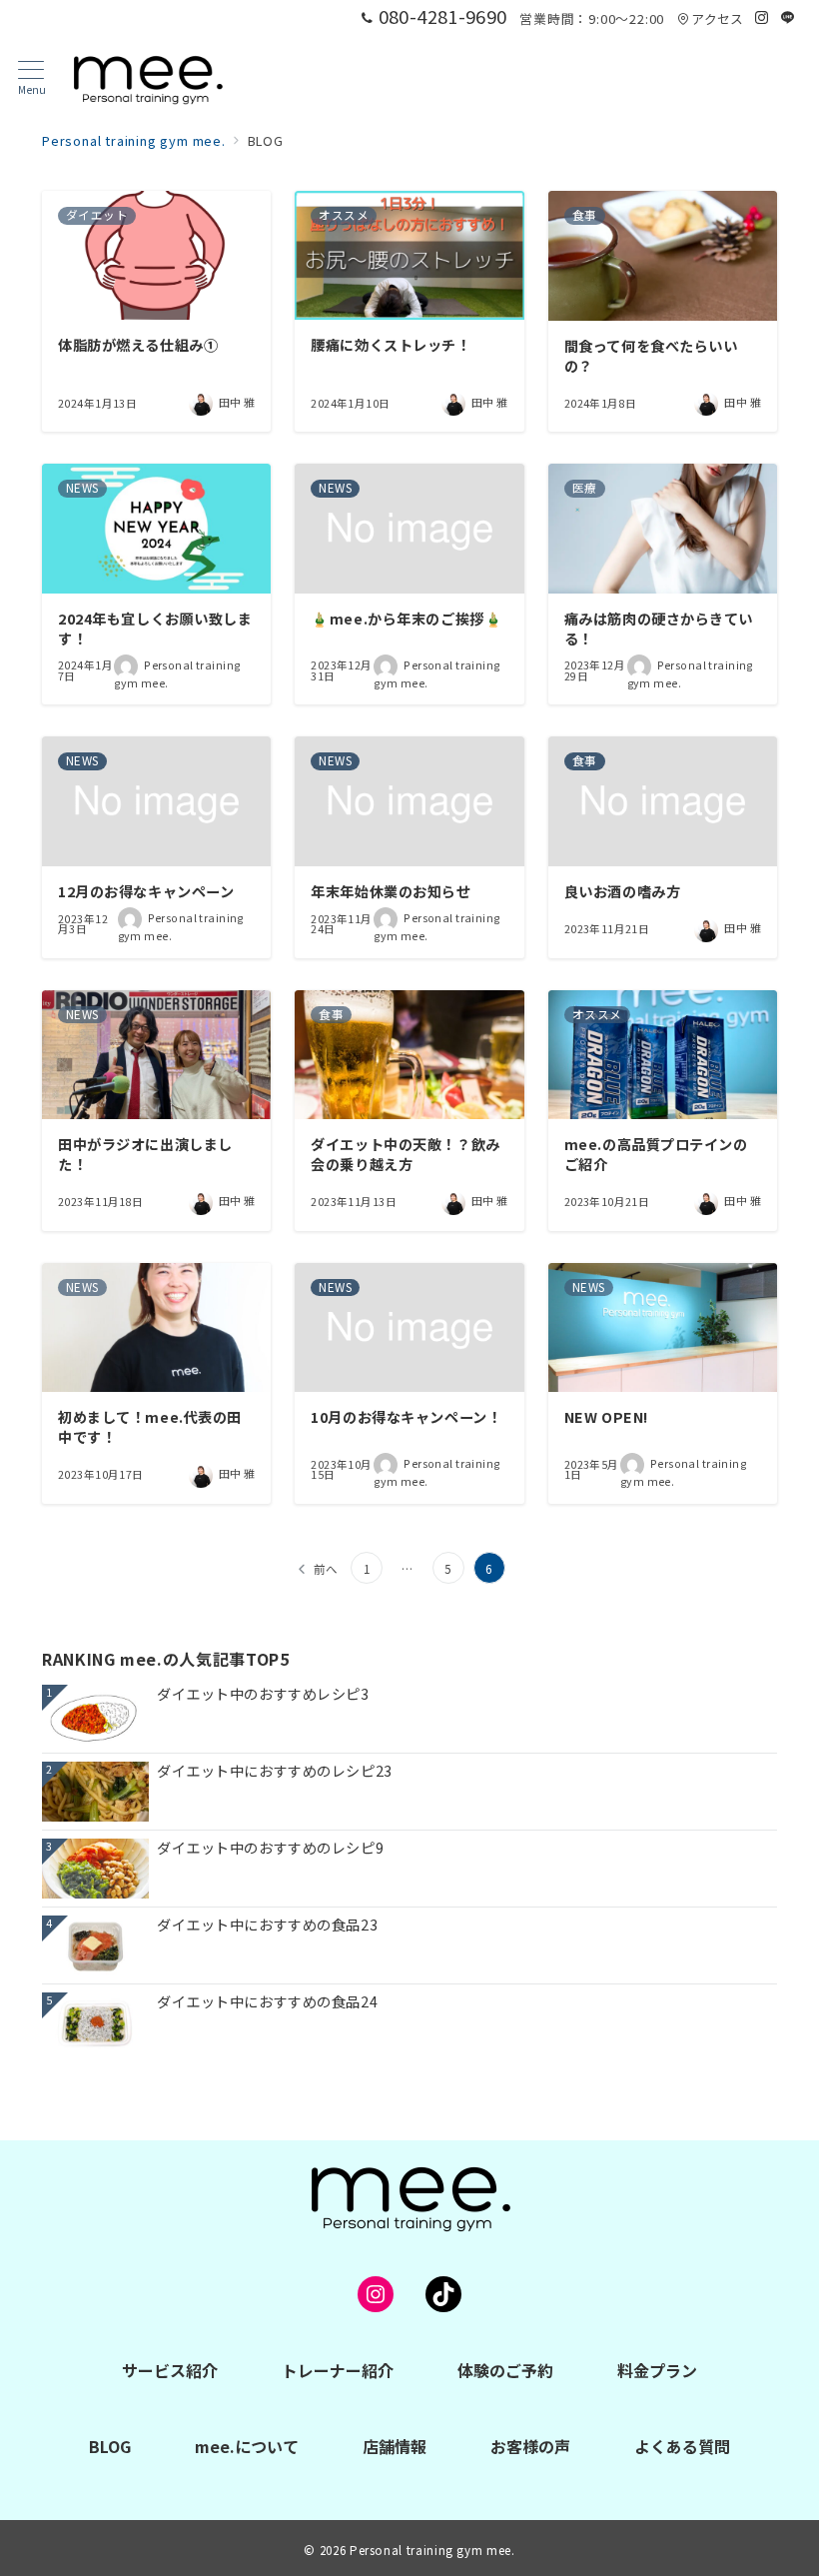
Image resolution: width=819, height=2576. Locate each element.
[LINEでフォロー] (788, 17)
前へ (327, 1569)
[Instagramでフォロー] (762, 17)
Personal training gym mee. (432, 2550)
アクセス (717, 18)
